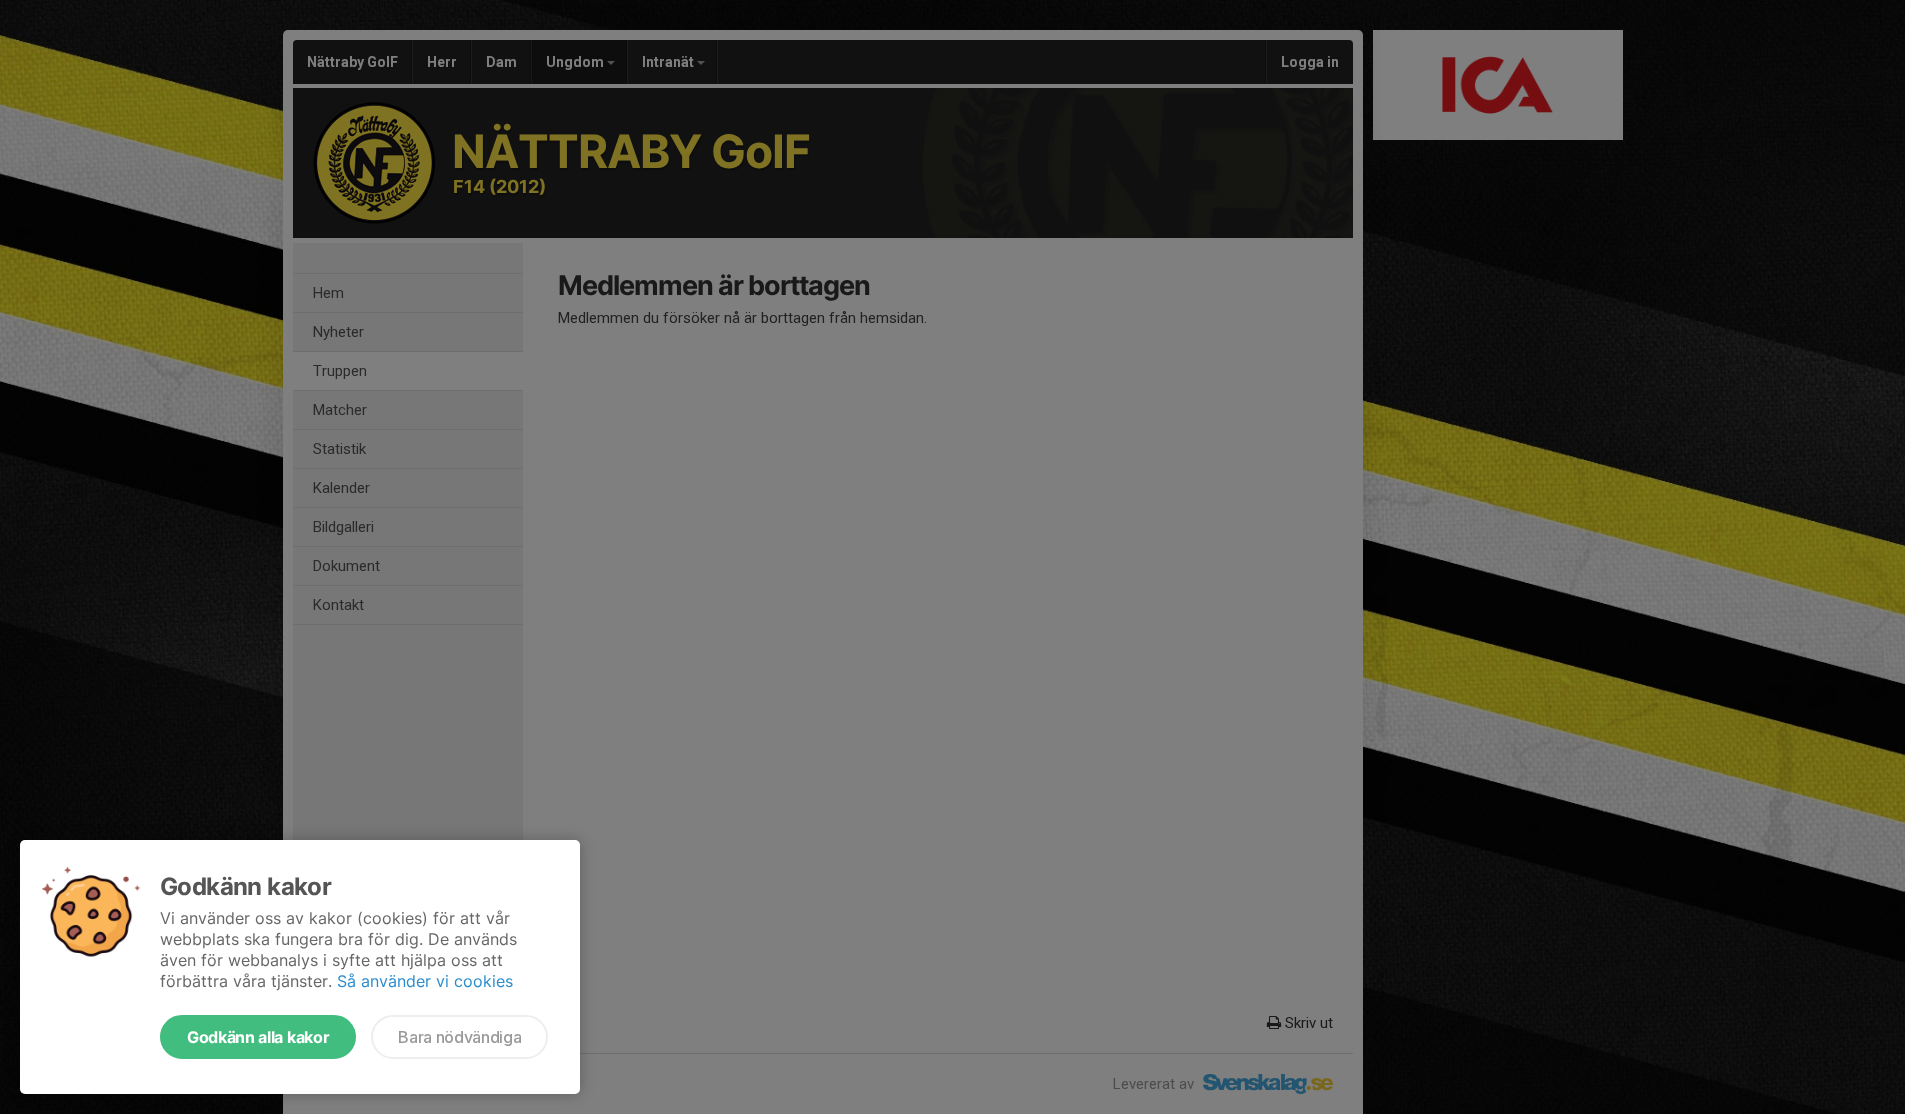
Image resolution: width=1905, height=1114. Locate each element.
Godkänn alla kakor (258, 1037)
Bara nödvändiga (459, 1037)
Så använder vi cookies (425, 981)
